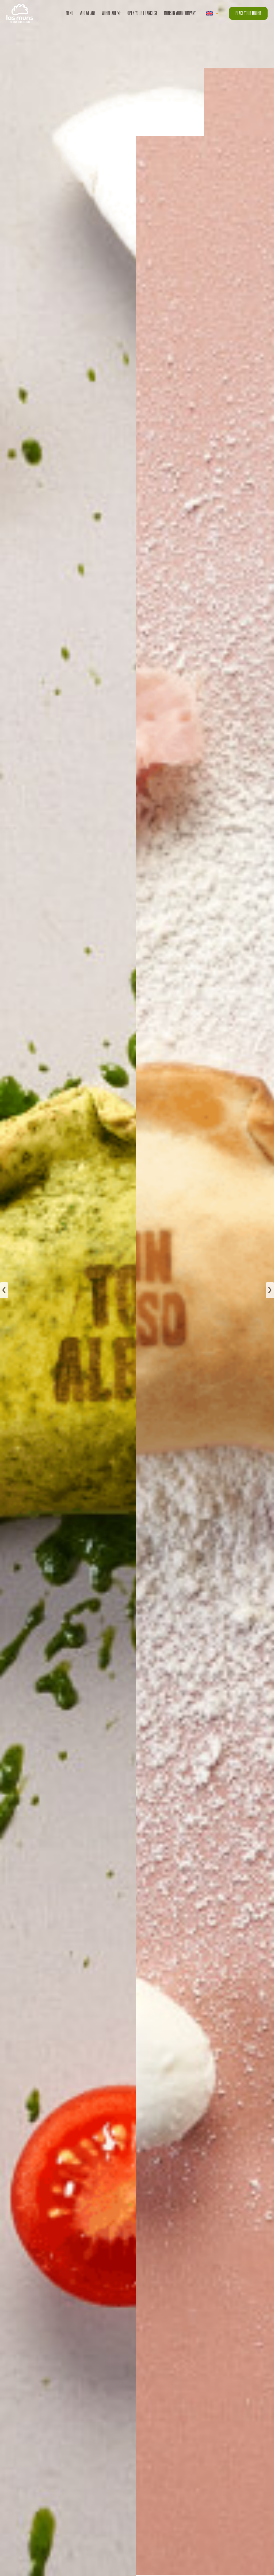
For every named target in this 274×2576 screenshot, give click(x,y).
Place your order (248, 13)
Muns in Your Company (180, 13)
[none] (212, 13)
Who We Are (88, 13)
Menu (70, 13)
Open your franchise (142, 13)
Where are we (111, 13)
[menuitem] (212, 13)
